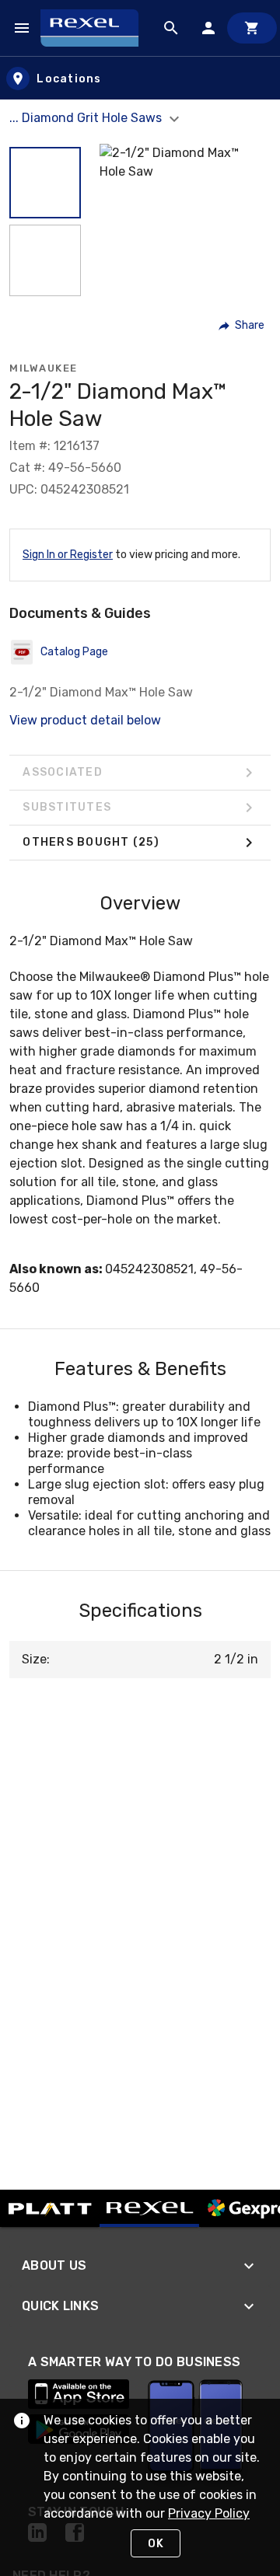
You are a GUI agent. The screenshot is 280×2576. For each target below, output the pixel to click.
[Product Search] (171, 28)
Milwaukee (44, 368)
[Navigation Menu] (22, 28)
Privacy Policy (209, 2513)
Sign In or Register (68, 555)
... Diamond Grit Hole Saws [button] (87, 118)
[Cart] (252, 28)
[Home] (96, 28)
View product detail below (85, 720)
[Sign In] (208, 28)
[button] (45, 183)
